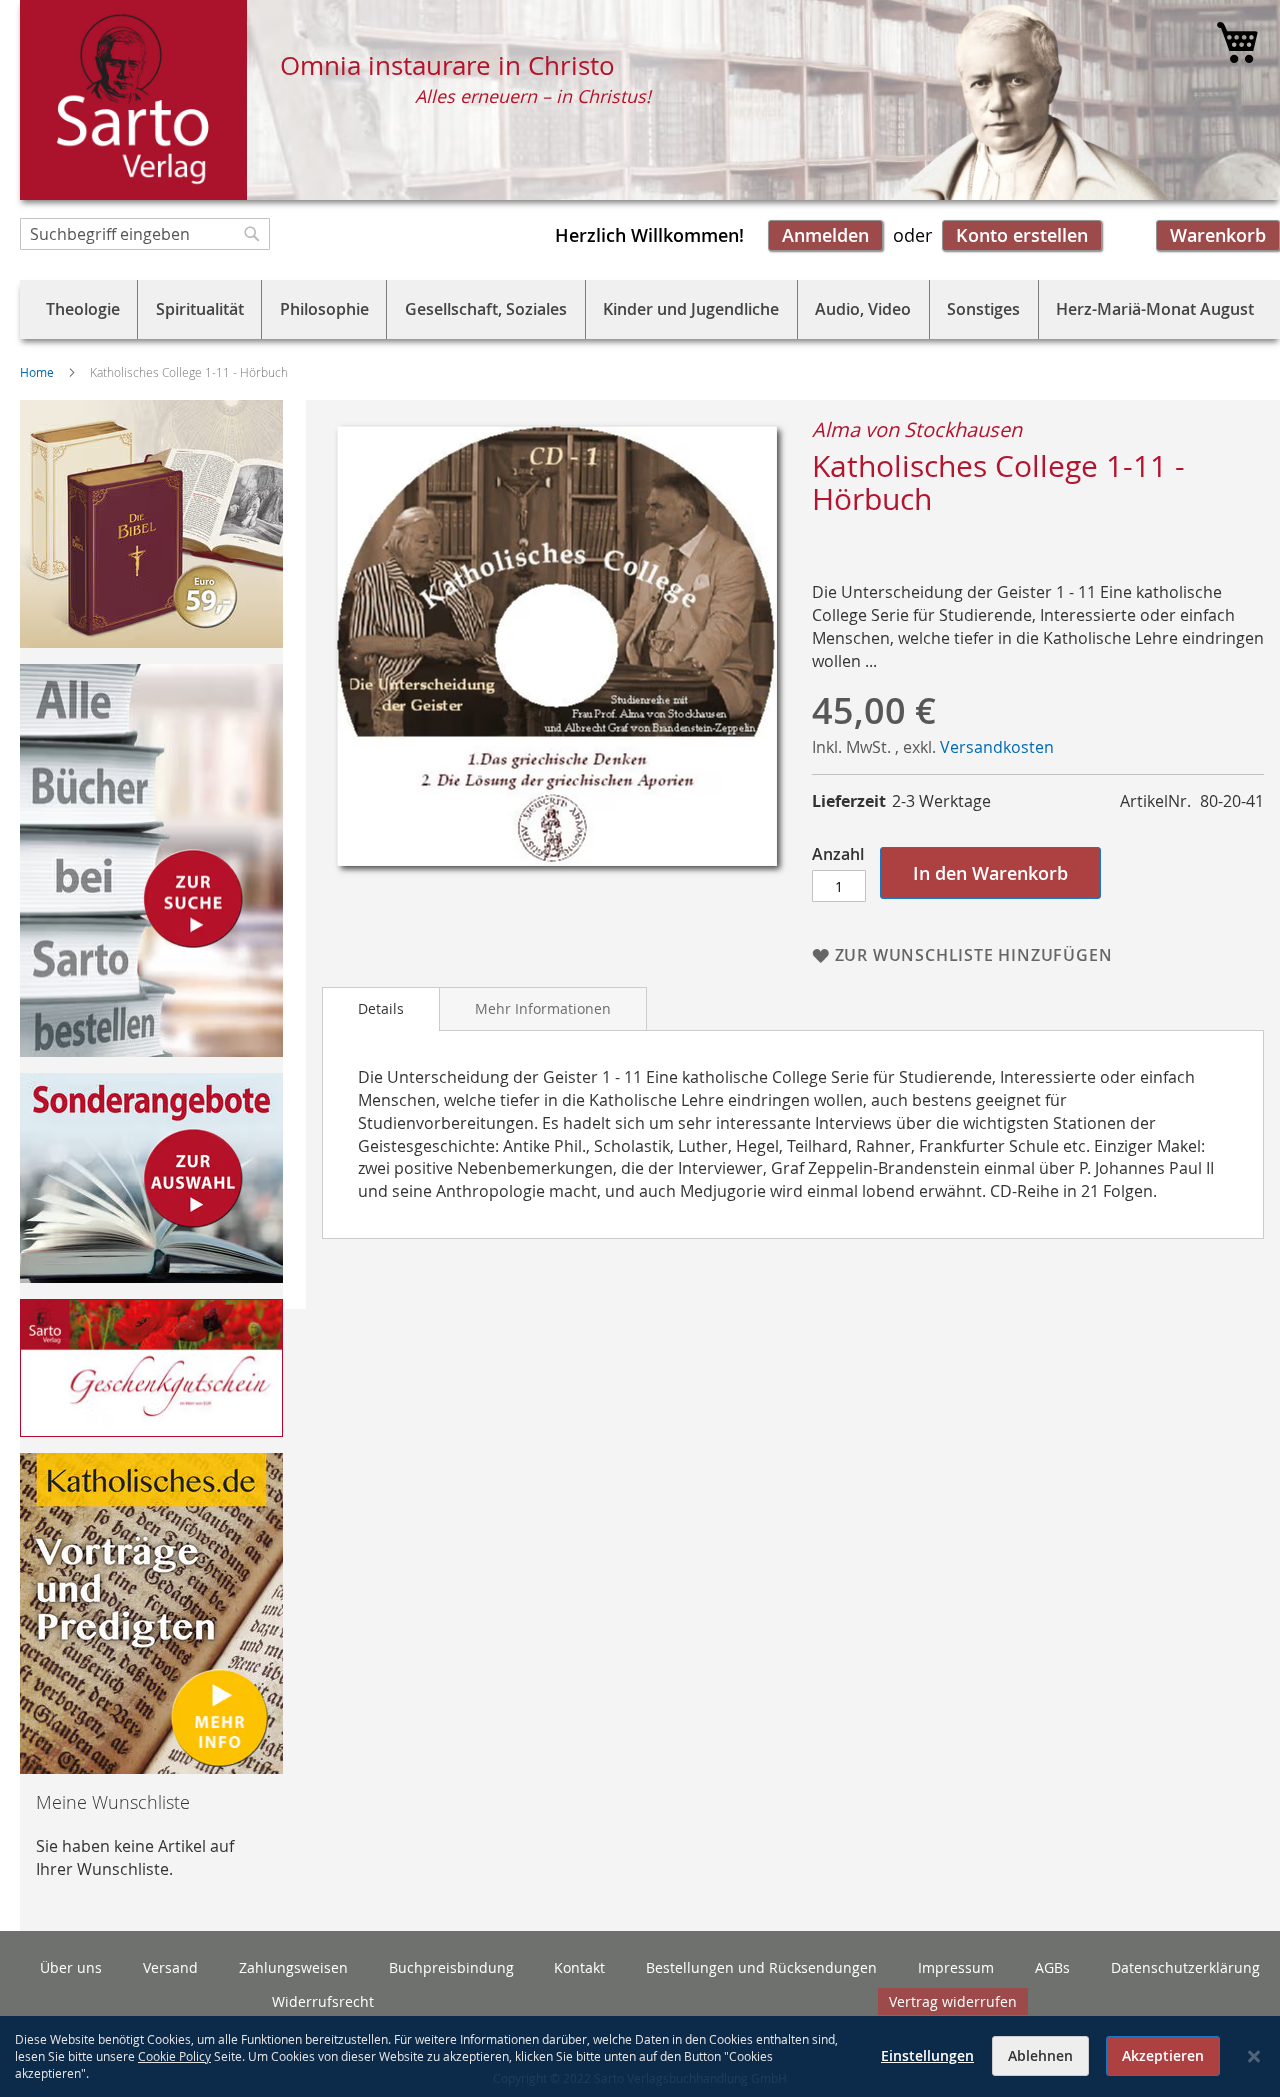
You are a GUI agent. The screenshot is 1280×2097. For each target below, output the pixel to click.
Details (381, 1008)
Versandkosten (997, 747)
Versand (170, 1967)
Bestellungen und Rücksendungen (761, 1967)
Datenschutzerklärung (1185, 1967)
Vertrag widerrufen (953, 2001)
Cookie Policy (174, 2056)
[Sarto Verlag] (133, 100)
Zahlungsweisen (293, 1967)
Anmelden (825, 235)
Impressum (956, 1967)
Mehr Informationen (543, 1008)
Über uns (71, 1967)
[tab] (381, 1009)
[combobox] (145, 234)
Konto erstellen (1022, 235)
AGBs (1052, 1967)
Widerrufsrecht (323, 2001)
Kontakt (579, 1967)
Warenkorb (1218, 235)
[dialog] (640, 2056)
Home (37, 372)
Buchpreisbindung (451, 1967)
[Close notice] (1254, 2056)
